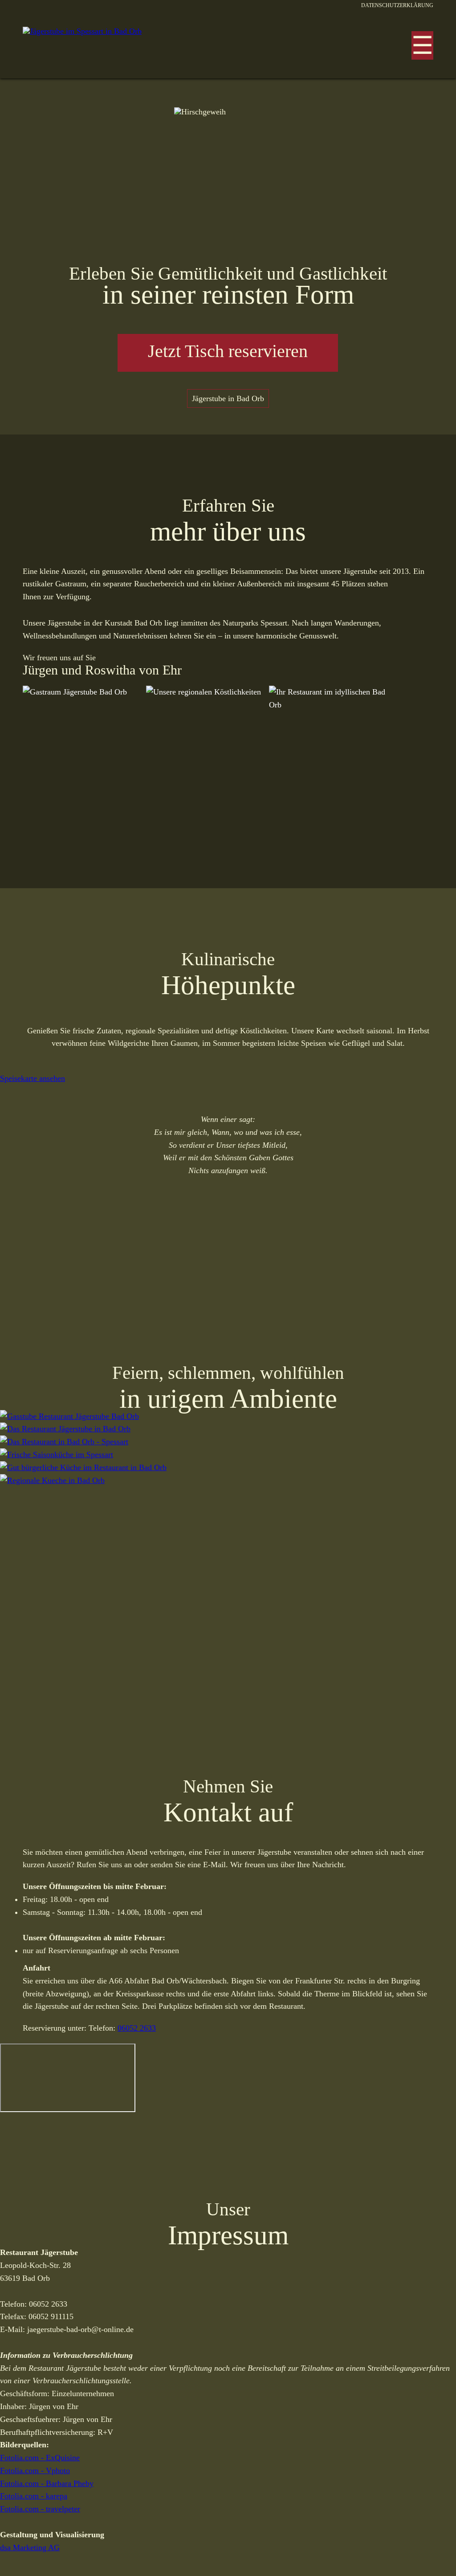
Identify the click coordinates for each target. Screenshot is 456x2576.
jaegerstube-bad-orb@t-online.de (80, 2329)
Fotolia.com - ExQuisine (40, 2458)
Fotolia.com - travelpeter (40, 2509)
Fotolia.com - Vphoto (35, 2470)
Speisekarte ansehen (33, 1078)
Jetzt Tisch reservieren (228, 351)
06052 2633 (137, 2028)
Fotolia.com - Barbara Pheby (47, 2483)
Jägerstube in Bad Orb (228, 398)
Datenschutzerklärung (397, 5)
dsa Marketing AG (30, 2548)
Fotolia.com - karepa (34, 2496)
